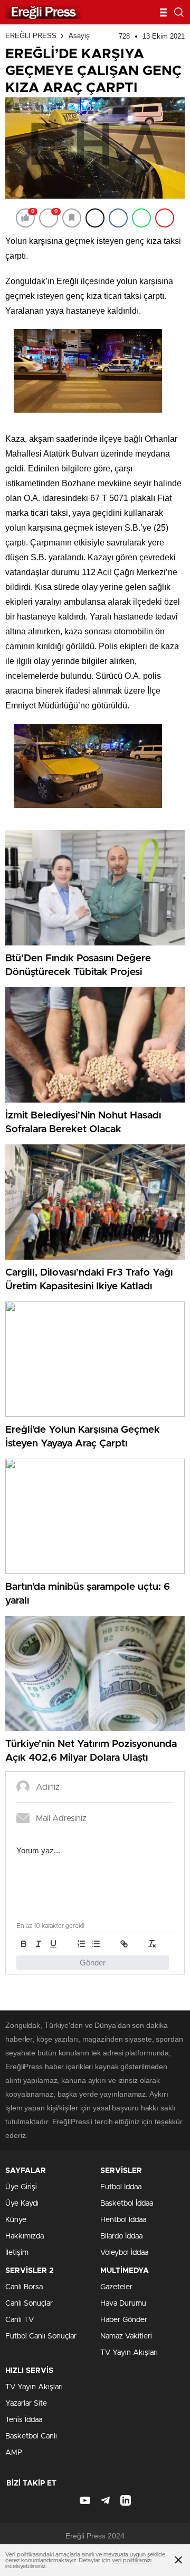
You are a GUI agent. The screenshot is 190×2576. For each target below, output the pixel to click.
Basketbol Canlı (31, 2436)
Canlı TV (20, 2320)
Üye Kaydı (22, 2204)
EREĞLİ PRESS (31, 36)
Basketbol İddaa (127, 2204)
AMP (14, 2453)
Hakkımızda (25, 2236)
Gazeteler (116, 2287)
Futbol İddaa (121, 2187)
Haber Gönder (124, 2320)
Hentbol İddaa (123, 2220)
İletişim (17, 2253)
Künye (16, 2220)
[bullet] (96, 1944)
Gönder (93, 1963)
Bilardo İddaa (121, 2236)
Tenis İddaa (24, 2420)
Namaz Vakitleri (126, 2336)
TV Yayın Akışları (129, 2353)
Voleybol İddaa (124, 2253)
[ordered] (81, 1944)
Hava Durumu (123, 2304)
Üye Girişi (21, 2187)
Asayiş (79, 36)
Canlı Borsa (24, 2287)
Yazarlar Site (26, 2404)
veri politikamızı (132, 2560)
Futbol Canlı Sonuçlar (41, 2336)
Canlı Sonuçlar (29, 2304)
